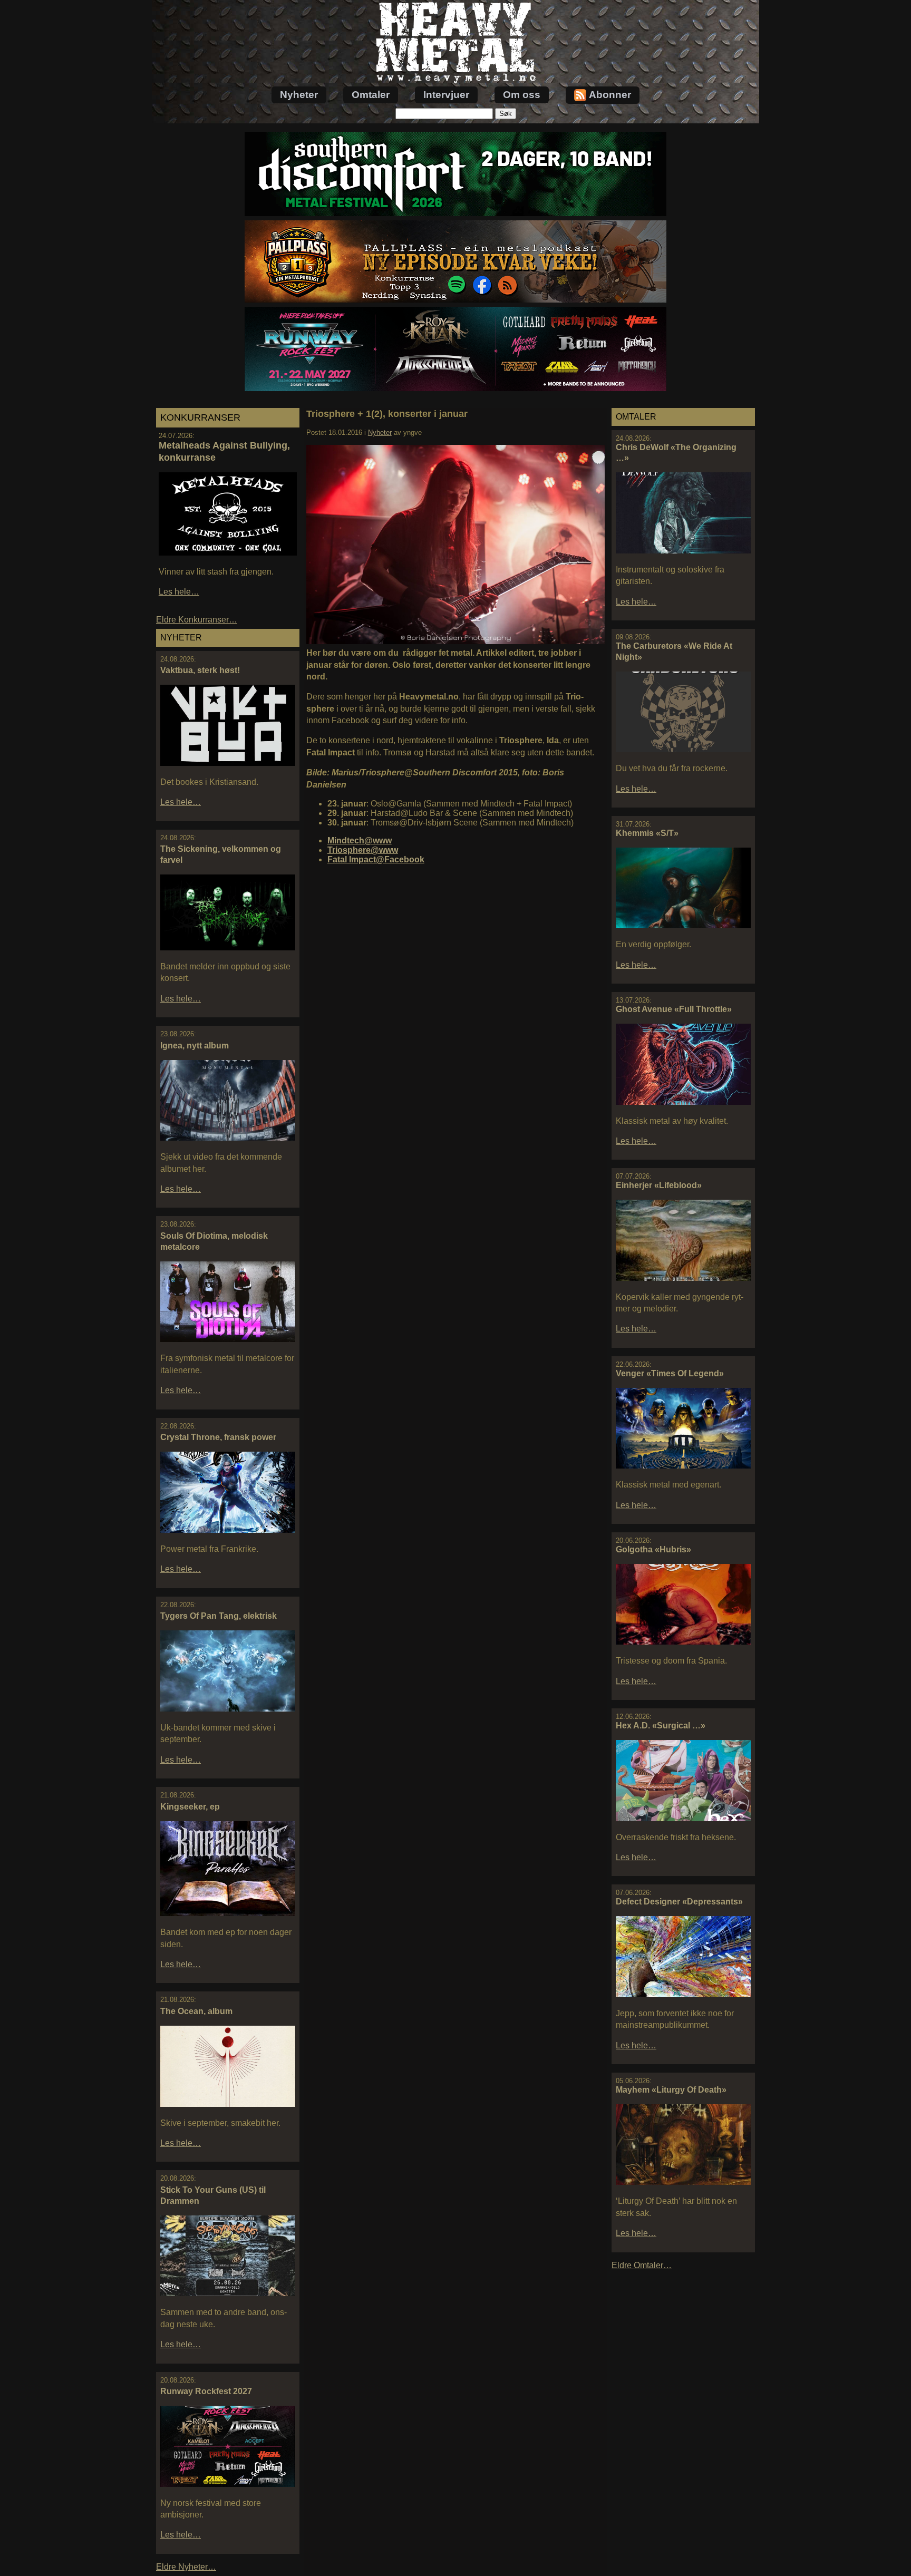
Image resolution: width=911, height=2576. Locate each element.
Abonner (610, 95)
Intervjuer (446, 95)
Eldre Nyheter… (186, 2567)
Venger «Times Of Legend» (670, 1373)
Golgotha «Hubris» (653, 1549)
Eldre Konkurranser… (197, 620)
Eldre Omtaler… (642, 2265)
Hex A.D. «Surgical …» (661, 1726)
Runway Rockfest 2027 (206, 2391)
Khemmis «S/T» (647, 833)
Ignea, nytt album (195, 1046)
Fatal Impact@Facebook (376, 859)
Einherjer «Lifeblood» (659, 1185)
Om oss (522, 95)
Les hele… (179, 592)
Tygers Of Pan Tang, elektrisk (219, 1616)
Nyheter (299, 95)
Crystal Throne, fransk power (218, 1437)
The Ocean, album (196, 2011)
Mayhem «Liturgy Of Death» (671, 2090)
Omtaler (371, 95)
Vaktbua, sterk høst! (200, 670)
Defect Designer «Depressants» (679, 1902)
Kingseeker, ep (190, 1807)
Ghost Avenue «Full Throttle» (674, 1009)
